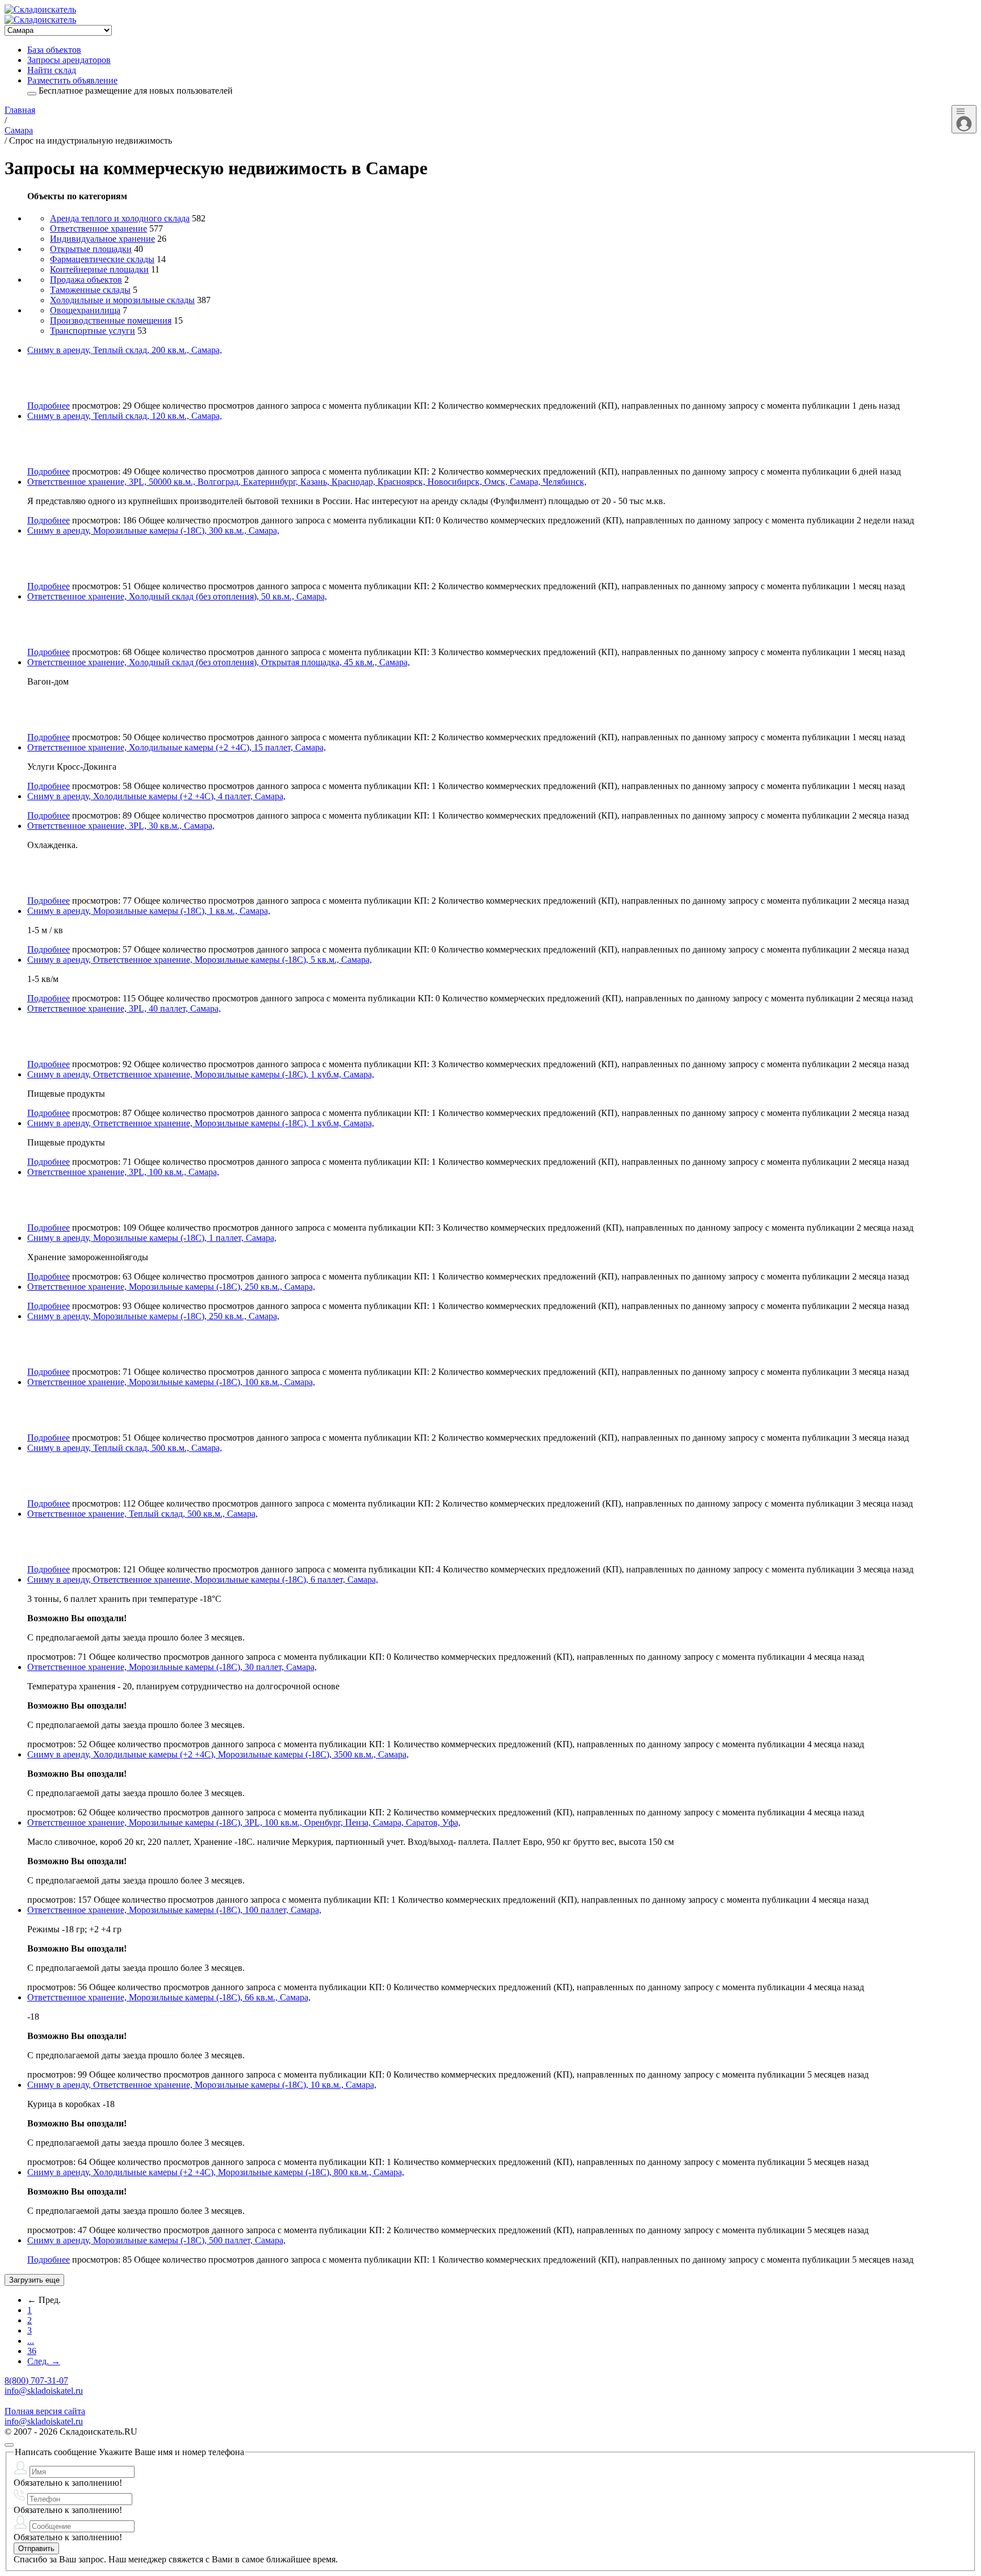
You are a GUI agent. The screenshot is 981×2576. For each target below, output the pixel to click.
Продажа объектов (86, 280)
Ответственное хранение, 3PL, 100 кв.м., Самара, (123, 1172)
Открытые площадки (91, 249)
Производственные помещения (111, 320)
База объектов (54, 50)
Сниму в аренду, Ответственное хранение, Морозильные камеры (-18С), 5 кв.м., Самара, (200, 960)
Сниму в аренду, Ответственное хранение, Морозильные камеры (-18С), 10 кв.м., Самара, (202, 2085)
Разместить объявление (72, 80)
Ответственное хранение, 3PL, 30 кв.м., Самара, (121, 826)
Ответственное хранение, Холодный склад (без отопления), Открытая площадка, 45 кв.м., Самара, (219, 662)
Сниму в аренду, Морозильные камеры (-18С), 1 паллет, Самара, (152, 1238)
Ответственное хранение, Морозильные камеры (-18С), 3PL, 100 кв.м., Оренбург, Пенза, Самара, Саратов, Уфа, (244, 1822)
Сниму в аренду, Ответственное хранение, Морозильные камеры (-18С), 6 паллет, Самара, (203, 1579)
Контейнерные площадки (99, 269)
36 (32, 2351)
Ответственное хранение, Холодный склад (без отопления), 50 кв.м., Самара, (177, 596)
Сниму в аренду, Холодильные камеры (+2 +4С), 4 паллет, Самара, (156, 796)
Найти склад (52, 70)
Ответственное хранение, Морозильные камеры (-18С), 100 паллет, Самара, (174, 1910)
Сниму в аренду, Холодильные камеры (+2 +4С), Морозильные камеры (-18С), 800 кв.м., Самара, (216, 2172)
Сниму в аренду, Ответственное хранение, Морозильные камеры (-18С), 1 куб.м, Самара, (201, 1074)
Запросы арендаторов (69, 60)
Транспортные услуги (93, 331)
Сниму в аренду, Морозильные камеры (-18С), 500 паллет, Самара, (156, 2240)
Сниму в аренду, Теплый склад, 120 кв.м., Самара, (125, 416)
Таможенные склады (90, 290)
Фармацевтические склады (102, 259)
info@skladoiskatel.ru (44, 2391)
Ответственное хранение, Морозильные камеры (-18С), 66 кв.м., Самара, (169, 1997)
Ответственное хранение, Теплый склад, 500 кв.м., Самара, (142, 1514)
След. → (44, 2361)
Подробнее (49, 406)
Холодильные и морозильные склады (122, 300)
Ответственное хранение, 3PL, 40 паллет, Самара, (124, 1008)
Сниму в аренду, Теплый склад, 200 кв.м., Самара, (125, 350)
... (31, 2341)
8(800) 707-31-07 (36, 2380)
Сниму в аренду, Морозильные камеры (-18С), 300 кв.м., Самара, (153, 530)
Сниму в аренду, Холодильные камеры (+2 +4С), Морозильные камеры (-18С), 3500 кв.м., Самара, (218, 1754)
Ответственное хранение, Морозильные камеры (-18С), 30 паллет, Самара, (172, 1667)
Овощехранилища (85, 310)
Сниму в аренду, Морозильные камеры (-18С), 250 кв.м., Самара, (153, 1316)
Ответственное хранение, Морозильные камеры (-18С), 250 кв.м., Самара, (171, 1287)
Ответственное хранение (98, 228)
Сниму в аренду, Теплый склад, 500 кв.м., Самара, (125, 1448)
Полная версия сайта (45, 2411)
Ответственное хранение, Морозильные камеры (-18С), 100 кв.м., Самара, (171, 1382)
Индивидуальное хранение (102, 239)
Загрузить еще (34, 2280)
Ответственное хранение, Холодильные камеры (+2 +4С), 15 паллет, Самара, (177, 747)
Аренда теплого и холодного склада (120, 218)
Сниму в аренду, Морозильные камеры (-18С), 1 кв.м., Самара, (149, 911)
